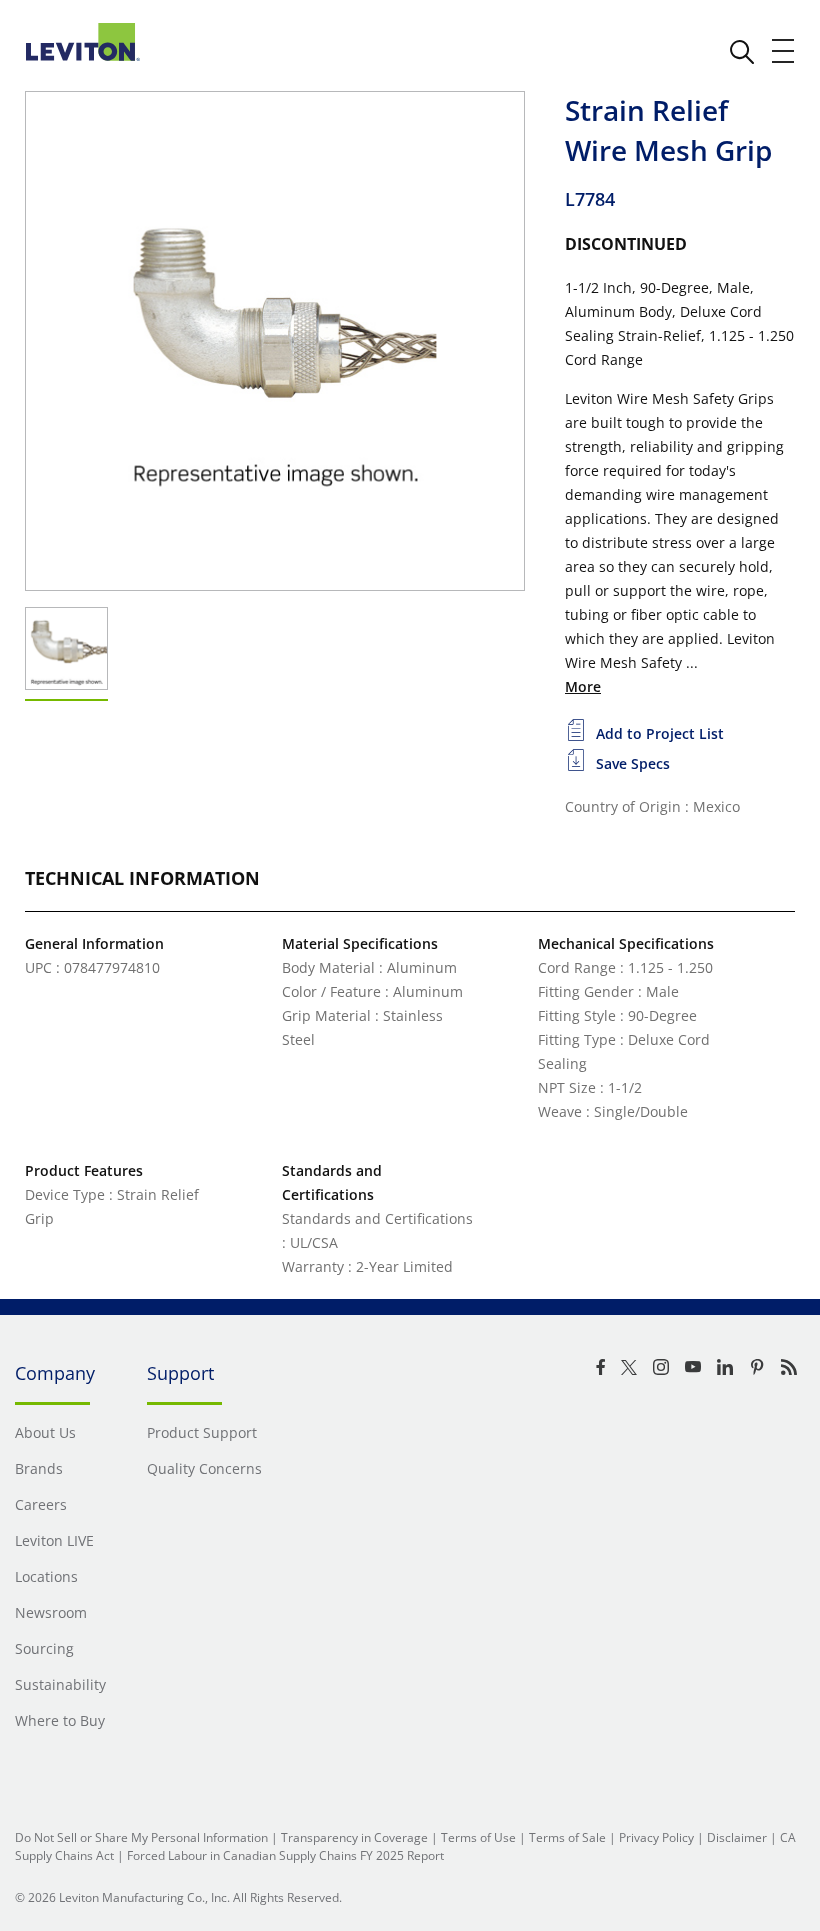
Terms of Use (478, 1837)
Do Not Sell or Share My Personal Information (141, 1837)
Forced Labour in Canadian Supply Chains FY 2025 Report (285, 1855)
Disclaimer (737, 1837)
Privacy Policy (656, 1837)
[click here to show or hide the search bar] (742, 52)
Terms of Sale (567, 1837)
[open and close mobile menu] (784, 51)
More (583, 686)
